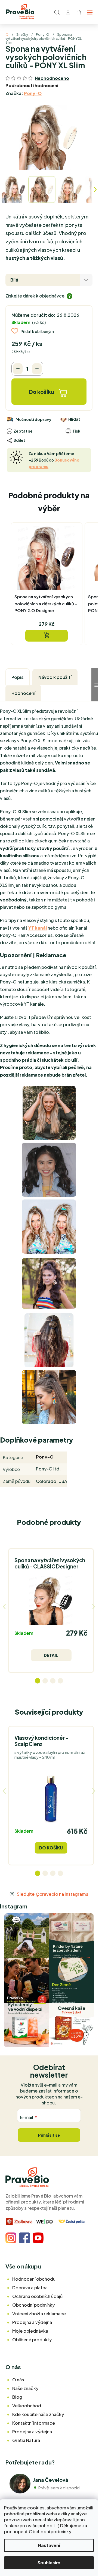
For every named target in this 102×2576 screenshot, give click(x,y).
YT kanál (38, 928)
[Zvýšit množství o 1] (37, 369)
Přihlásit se (49, 2135)
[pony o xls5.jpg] (49, 1340)
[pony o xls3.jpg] (49, 1281)
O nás (18, 2380)
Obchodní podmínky (50, 2531)
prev (4, 1607)
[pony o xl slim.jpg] (49, 1112)
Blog (17, 2397)
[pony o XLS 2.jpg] (49, 1226)
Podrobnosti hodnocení (32, 85)
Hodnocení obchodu (34, 2279)
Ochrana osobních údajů (37, 2296)
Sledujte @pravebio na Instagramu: (53, 1894)
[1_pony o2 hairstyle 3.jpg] (49, 1396)
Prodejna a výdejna (32, 2322)
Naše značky (25, 2388)
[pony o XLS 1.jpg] (49, 1169)
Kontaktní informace (34, 2423)
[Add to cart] (47, 636)
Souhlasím (49, 2563)
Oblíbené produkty (32, 2340)
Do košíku (42, 392)
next (94, 1607)
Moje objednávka (30, 2331)
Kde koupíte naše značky (38, 2414)
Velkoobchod (27, 2406)
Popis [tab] (18, 677)
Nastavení (49, 2545)
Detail (51, 1655)
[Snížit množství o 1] (18, 369)
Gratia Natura (26, 2440)
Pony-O (33, 93)
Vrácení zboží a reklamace (39, 2314)
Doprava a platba (30, 2288)
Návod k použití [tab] (55, 677)
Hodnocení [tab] (23, 693)
